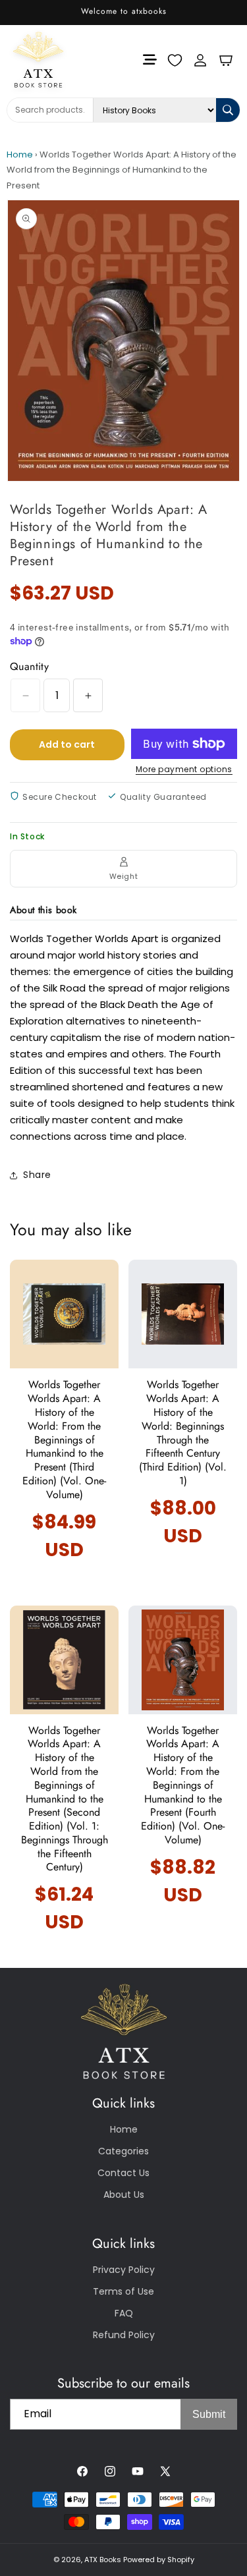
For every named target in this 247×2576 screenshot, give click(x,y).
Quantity (29, 666)
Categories (123, 2151)
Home (20, 154)
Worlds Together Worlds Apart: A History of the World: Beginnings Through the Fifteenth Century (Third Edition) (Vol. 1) (183, 1433)
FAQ (124, 2313)
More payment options (184, 769)
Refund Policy (124, 2335)
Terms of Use (123, 2291)
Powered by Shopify (159, 2560)
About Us (124, 2195)
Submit (209, 2414)
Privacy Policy (124, 2270)
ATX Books (103, 2560)
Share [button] (37, 1175)
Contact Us (123, 2173)
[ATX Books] (29, 60)
